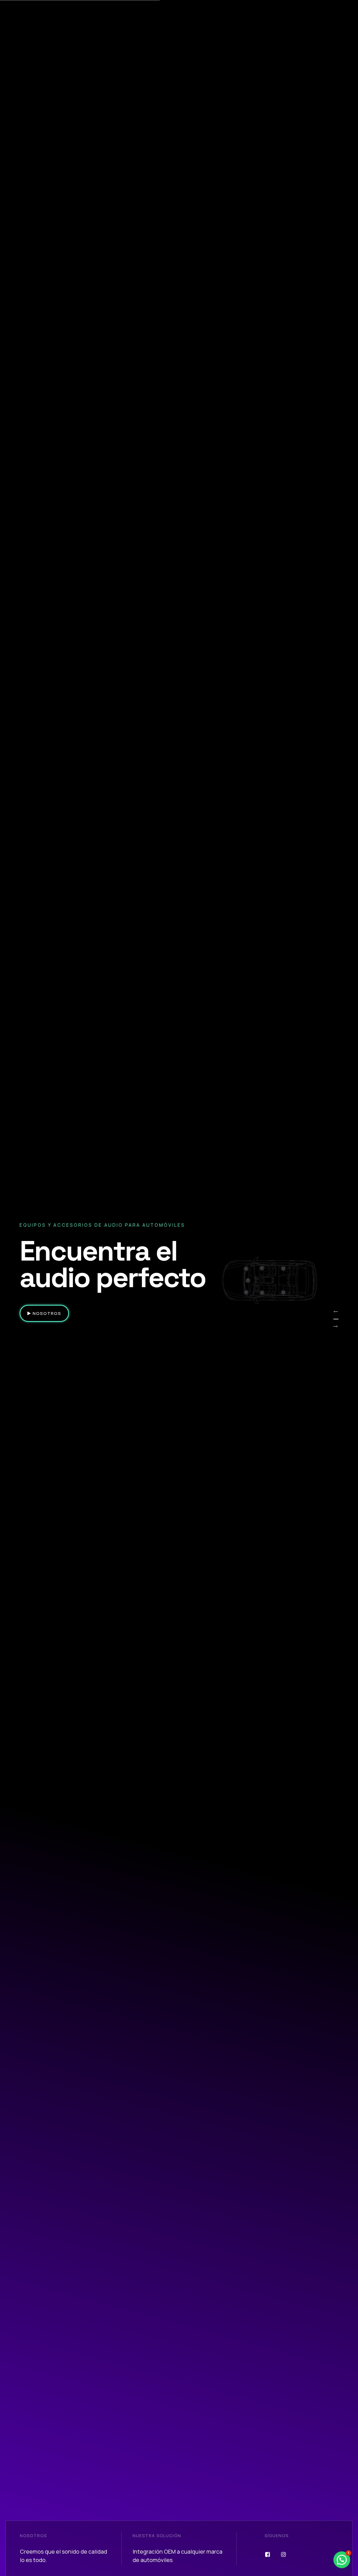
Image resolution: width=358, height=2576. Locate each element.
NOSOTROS (46, 1313)
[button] (342, 2560)
